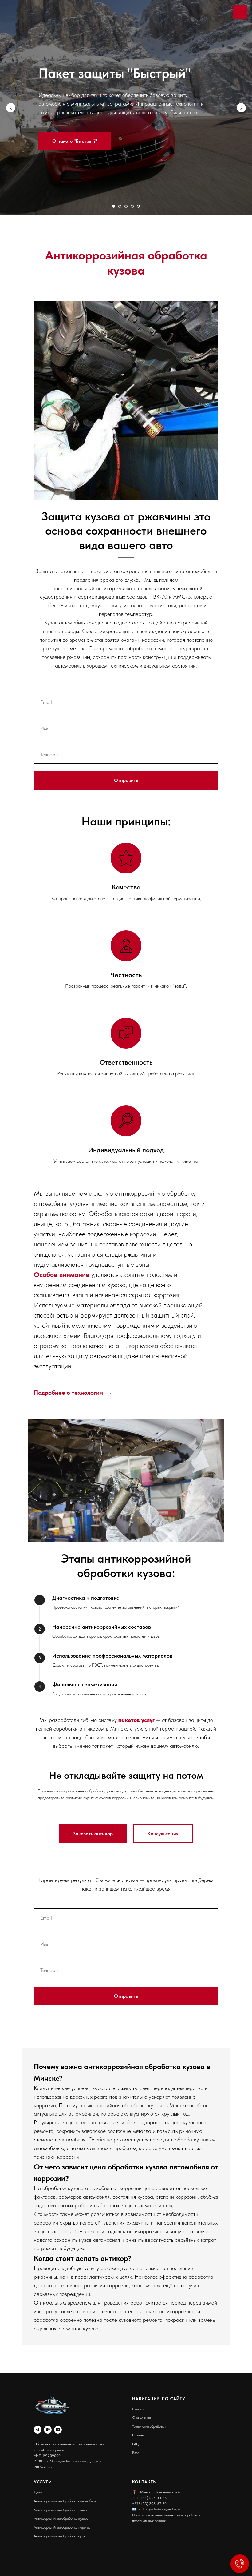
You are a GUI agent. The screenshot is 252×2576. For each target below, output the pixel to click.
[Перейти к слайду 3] (126, 206)
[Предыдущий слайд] (11, 108)
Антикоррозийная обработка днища (61, 2510)
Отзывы (138, 2435)
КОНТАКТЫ (145, 2482)
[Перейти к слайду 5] (138, 206)
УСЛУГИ (43, 2482)
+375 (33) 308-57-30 (149, 2504)
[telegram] (38, 2430)
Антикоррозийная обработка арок (60, 2536)
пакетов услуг (136, 1720)
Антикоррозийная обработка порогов (62, 2527)
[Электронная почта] (58, 2430)
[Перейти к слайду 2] (120, 206)
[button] (163, 1834)
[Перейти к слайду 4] (132, 206)
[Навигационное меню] (240, 12)
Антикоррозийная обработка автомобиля (65, 2501)
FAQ (136, 2444)
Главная (138, 2409)
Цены (38, 2492)
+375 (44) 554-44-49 (150, 2498)
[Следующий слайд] (241, 108)
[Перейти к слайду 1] (114, 206)
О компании (142, 2418)
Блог (136, 2453)
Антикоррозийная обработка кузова (61, 2518)
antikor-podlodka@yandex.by (158, 2509)
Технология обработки (149, 2426)
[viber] (48, 2430)
